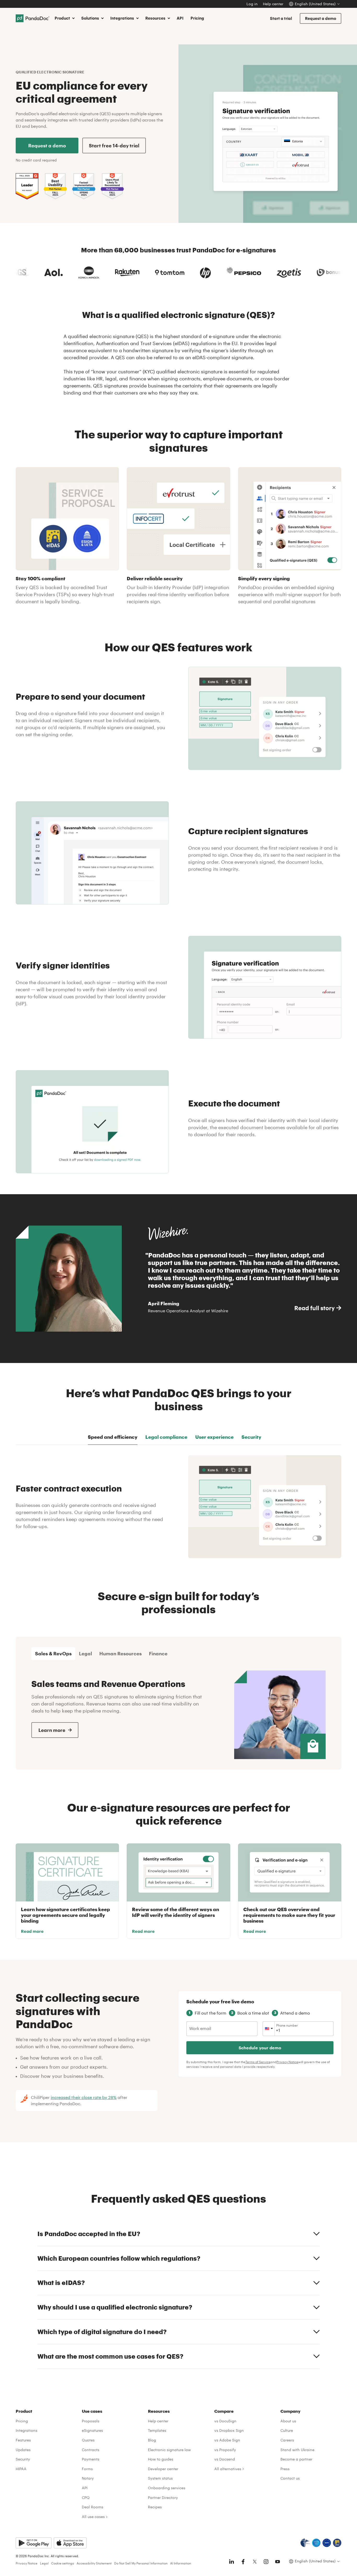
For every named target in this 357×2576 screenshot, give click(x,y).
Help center (273, 4)
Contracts (91, 2450)
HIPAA (21, 2469)
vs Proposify (225, 2450)
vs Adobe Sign (227, 2440)
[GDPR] (327, 2543)
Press (285, 2469)
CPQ (86, 2497)
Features (23, 2440)
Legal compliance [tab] (166, 1437)
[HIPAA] (305, 2543)
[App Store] (70, 2543)
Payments (91, 2459)
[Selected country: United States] (269, 2029)
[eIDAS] (337, 2543)
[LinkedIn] (232, 2562)
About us (288, 2421)
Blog (152, 2440)
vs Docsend (225, 2459)
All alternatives (228, 2469)
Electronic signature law (169, 2450)
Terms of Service (258, 2062)
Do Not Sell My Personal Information (141, 2563)
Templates (157, 2430)
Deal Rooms (93, 2507)
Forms (87, 2469)
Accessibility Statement (94, 2563)
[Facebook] (243, 2562)
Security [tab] (251, 1437)
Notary (88, 2478)
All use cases (93, 2517)
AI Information (181, 2563)
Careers (287, 2440)
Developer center (163, 2469)
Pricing (197, 18)
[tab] (53, 1654)
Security (23, 2459)
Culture (287, 2430)
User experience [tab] (214, 1437)
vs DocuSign (225, 2421)
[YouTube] (278, 2562)
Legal (44, 2563)
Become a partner (296, 2459)
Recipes (155, 2507)
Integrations (27, 2430)
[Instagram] (266, 2562)
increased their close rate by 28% (84, 2097)
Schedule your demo (260, 2048)
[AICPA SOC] (316, 2543)
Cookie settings (63, 2563)
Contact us (290, 2478)
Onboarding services (167, 2488)
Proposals (91, 2421)
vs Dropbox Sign (229, 2430)
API (180, 18)
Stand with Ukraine (297, 2450)
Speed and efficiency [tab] (113, 1437)
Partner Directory (163, 2497)
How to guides (161, 2459)
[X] (255, 2562)
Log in (252, 4)
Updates (23, 2450)
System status (160, 2478)
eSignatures (92, 2430)
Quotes (88, 2440)
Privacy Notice (287, 2062)
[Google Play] (34, 2543)
